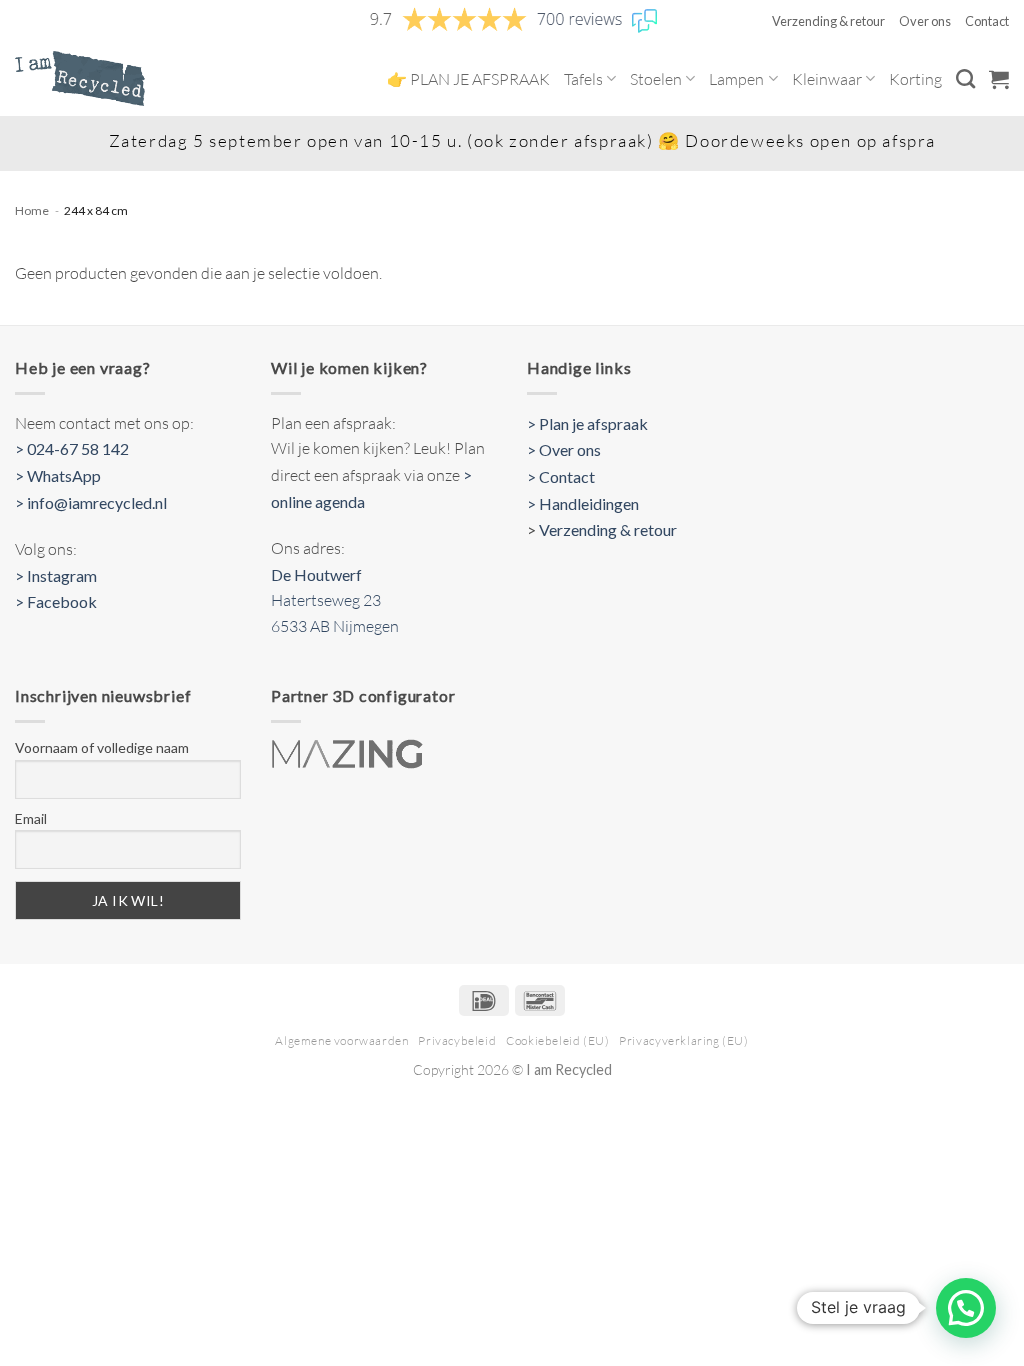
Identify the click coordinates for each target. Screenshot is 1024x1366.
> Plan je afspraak (587, 423)
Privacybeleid (457, 1040)
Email (31, 818)
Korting (915, 79)
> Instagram (56, 575)
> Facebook (56, 601)
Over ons (925, 21)
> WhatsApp (58, 475)
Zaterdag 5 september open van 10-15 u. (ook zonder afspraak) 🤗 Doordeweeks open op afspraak (515, 140)
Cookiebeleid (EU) (557, 1040)
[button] (999, 79)
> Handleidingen (583, 503)
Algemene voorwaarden (341, 1040)
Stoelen (656, 79)
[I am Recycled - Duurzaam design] (80, 78)
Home (32, 210)
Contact (987, 21)
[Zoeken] (965, 78)
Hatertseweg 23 (326, 600)
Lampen (736, 79)
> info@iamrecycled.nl (91, 502)
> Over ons (564, 449)
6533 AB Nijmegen (335, 626)
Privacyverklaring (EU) (683, 1040)
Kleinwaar (827, 79)
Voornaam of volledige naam (102, 747)
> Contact (561, 476)
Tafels (583, 79)
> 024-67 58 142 (72, 448)
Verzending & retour (828, 21)
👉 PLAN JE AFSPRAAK (468, 79)
